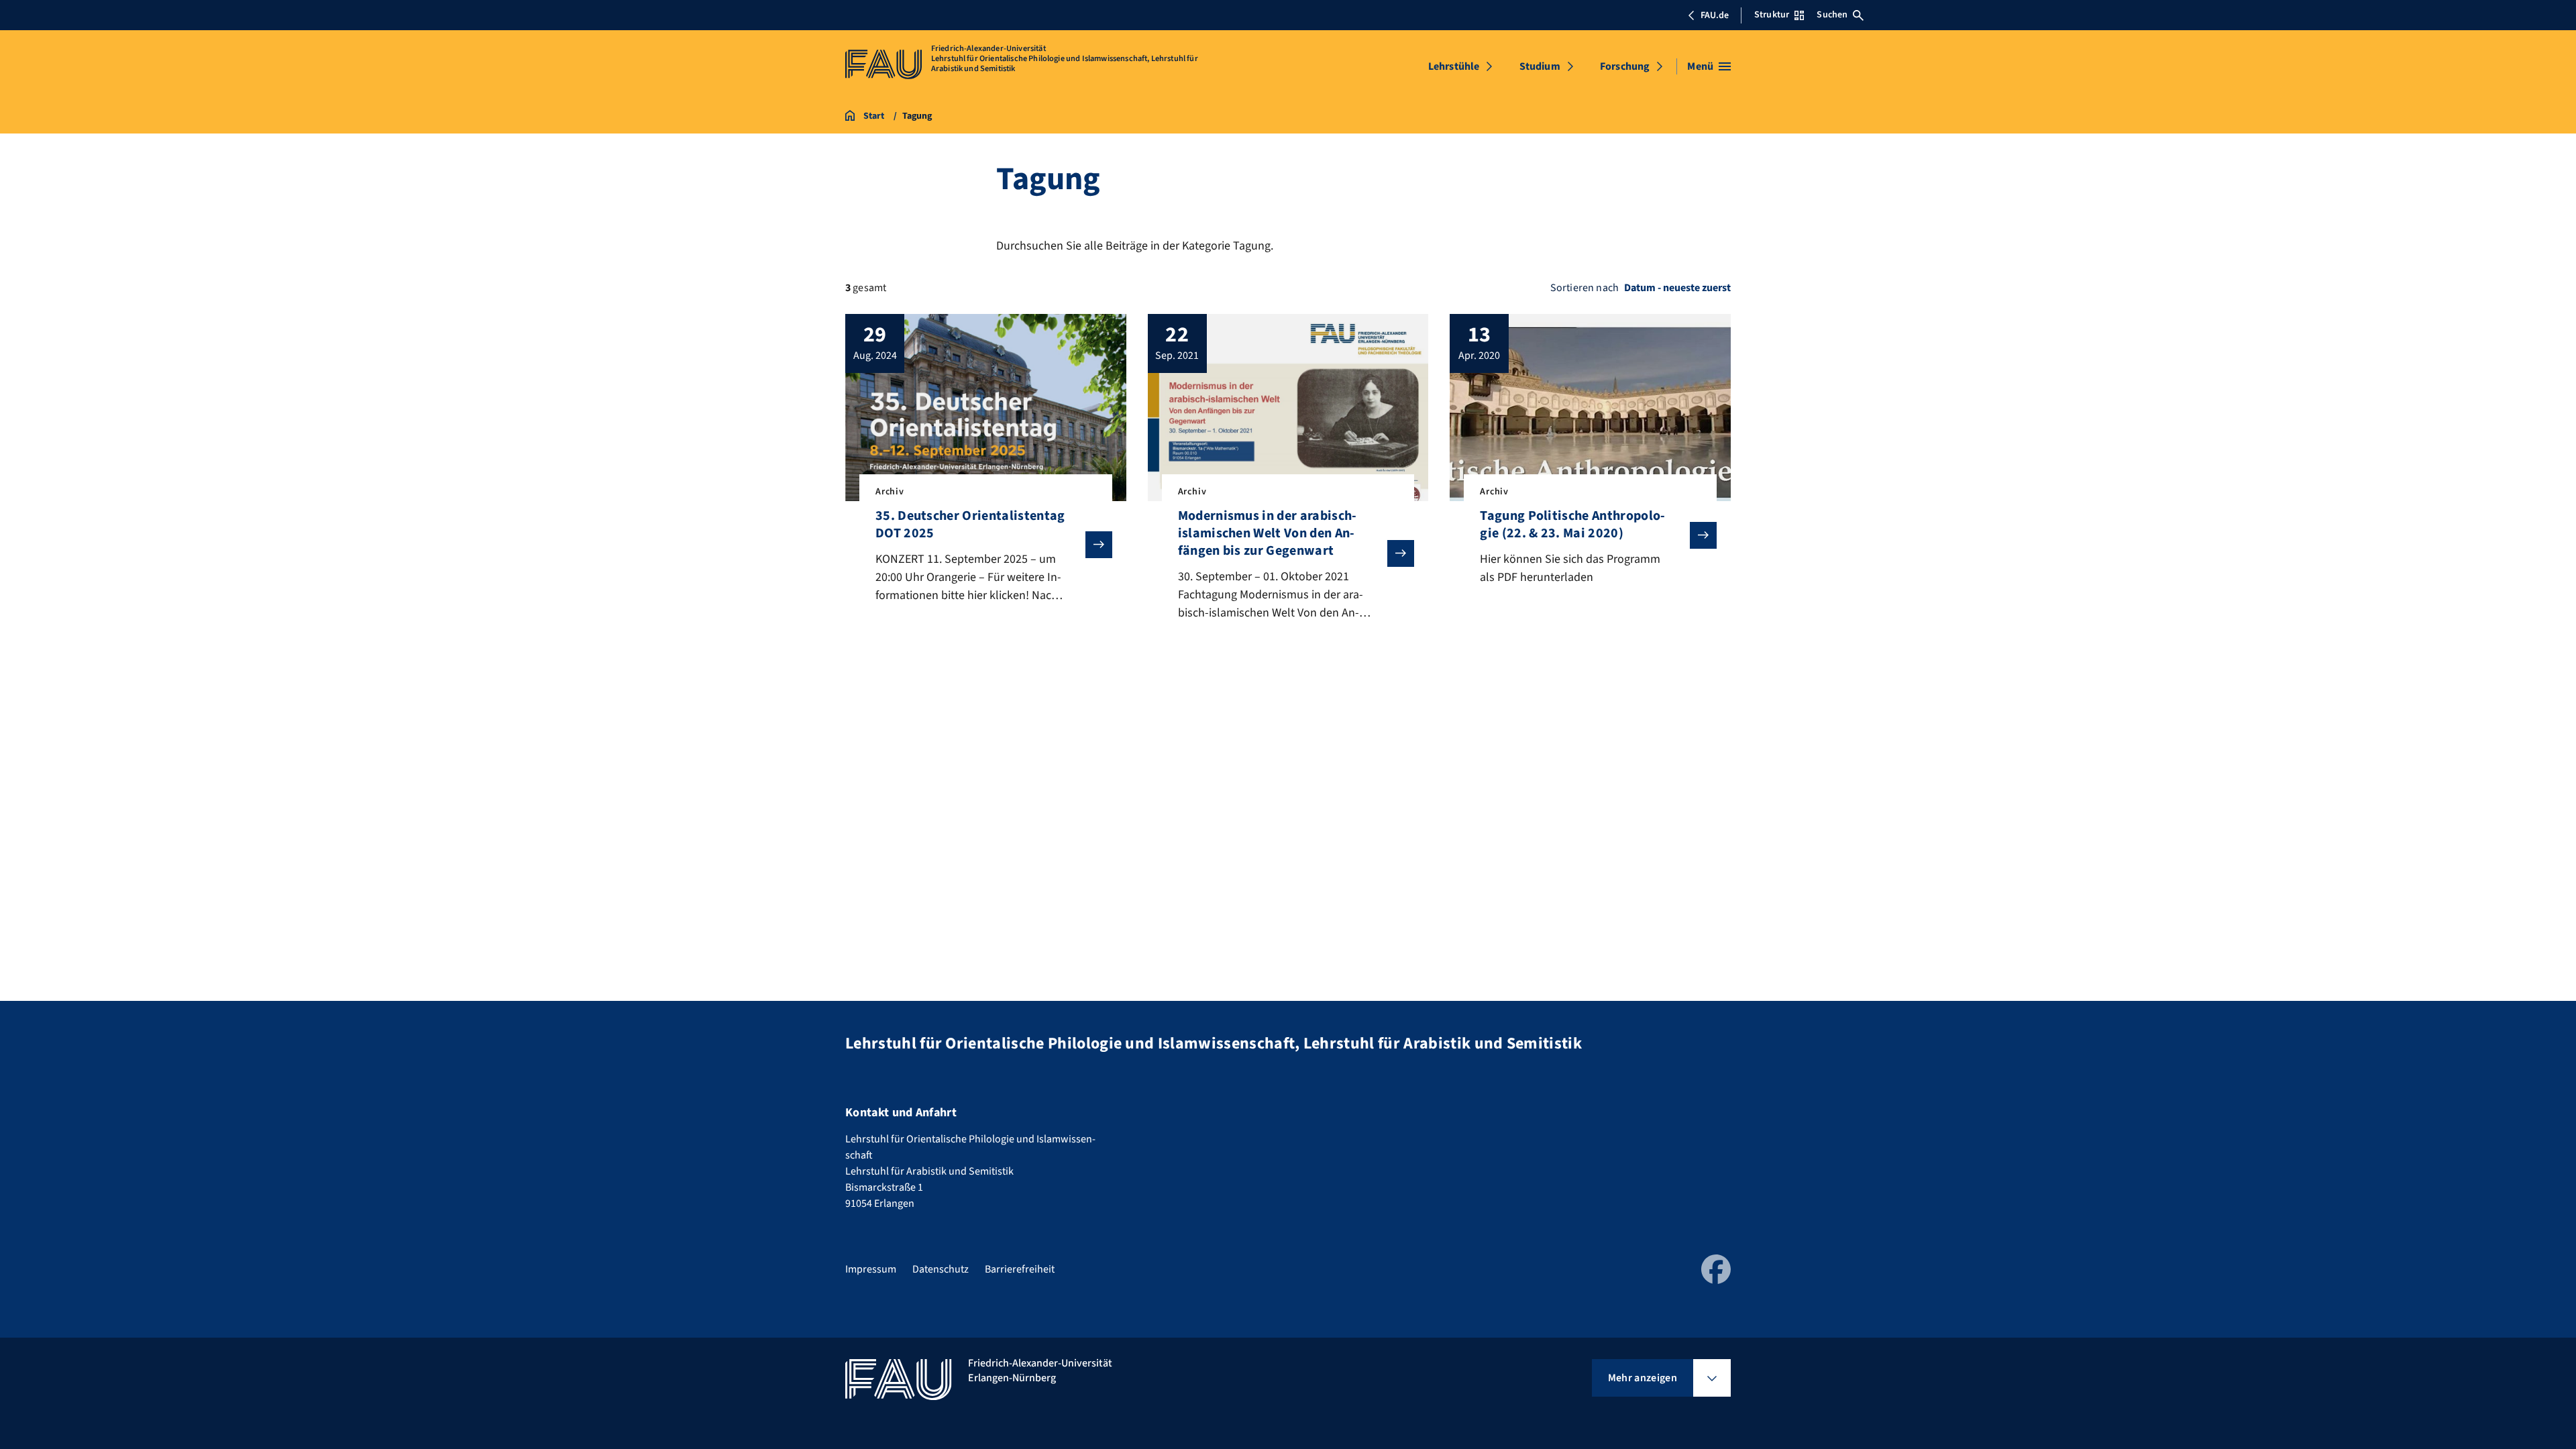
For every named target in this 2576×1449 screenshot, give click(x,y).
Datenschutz (941, 1269)
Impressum (871, 1269)
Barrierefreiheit (1020, 1269)
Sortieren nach (1585, 288)
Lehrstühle (1454, 66)
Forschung (1625, 66)
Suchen (1832, 15)
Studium (1540, 66)
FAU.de (1715, 15)
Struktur (1772, 15)
